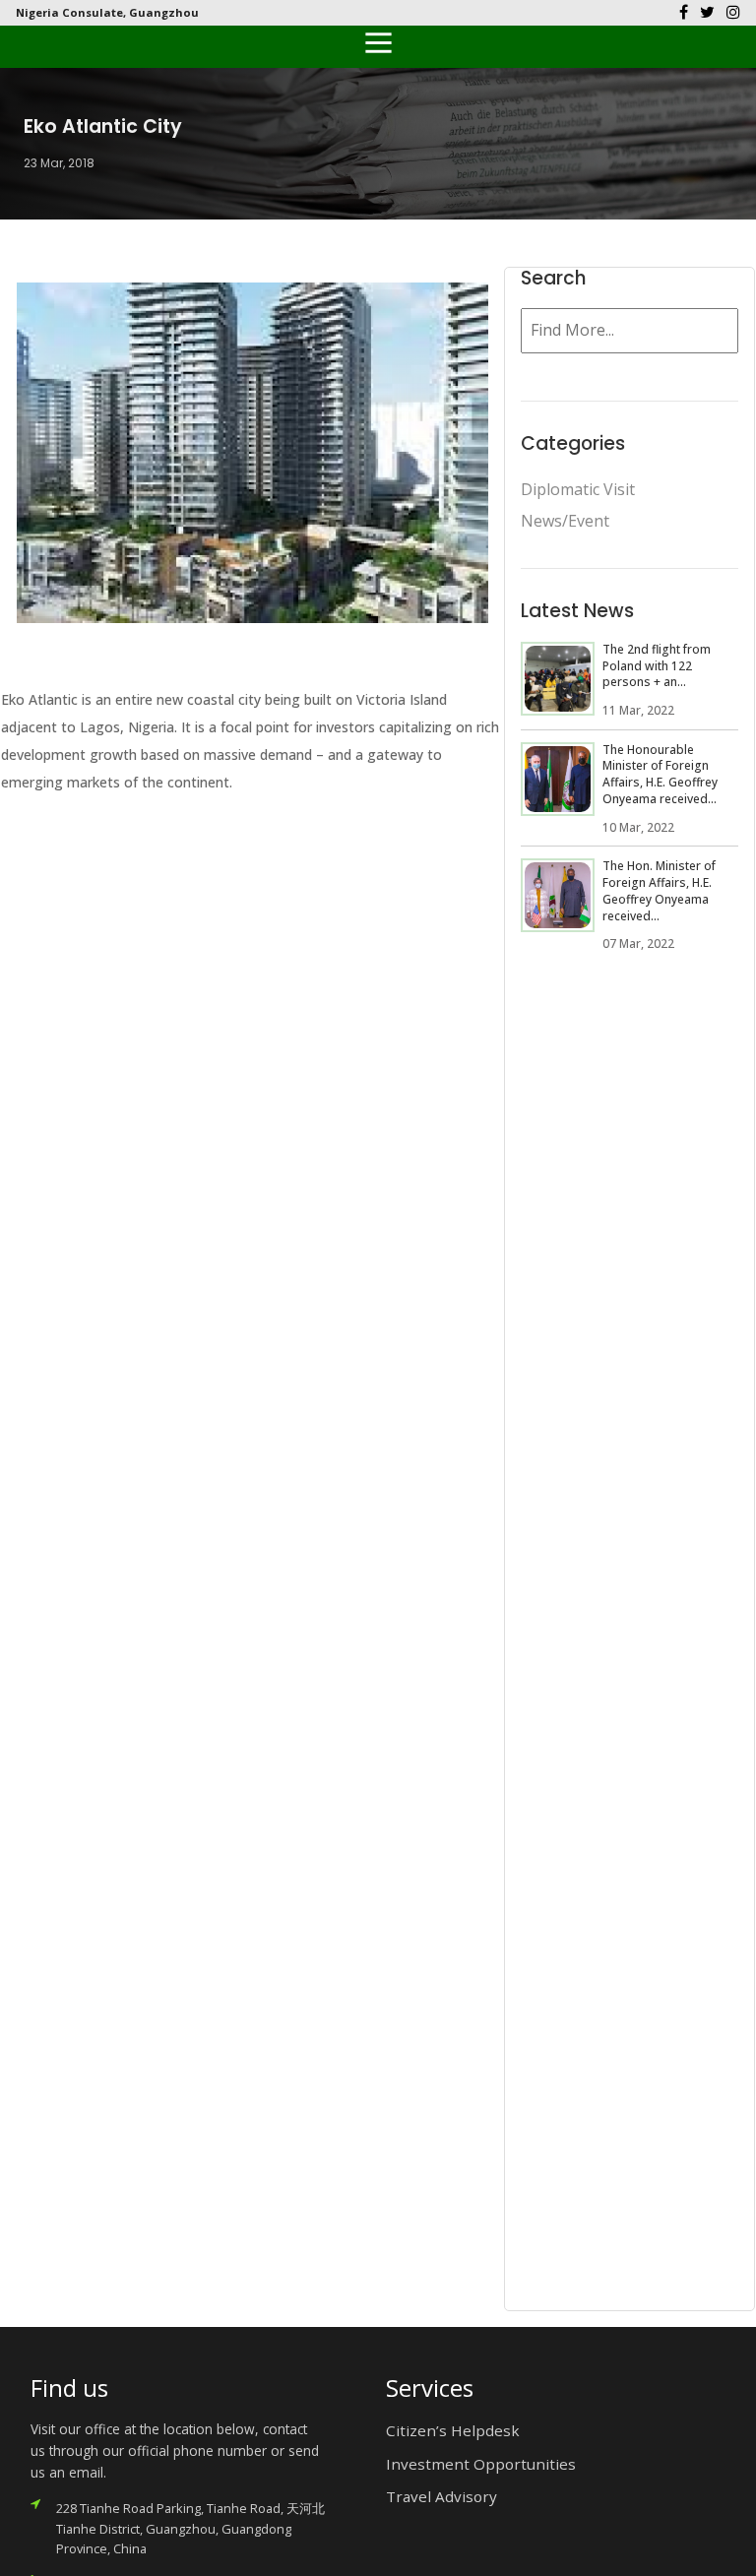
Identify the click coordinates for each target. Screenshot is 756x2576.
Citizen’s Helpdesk (453, 2430)
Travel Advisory (441, 2496)
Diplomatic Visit (578, 489)
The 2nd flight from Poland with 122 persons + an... (657, 666)
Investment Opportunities (481, 2464)
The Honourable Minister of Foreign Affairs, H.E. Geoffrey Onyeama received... (660, 774)
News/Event (565, 521)
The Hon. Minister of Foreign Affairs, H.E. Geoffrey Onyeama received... (659, 890)
